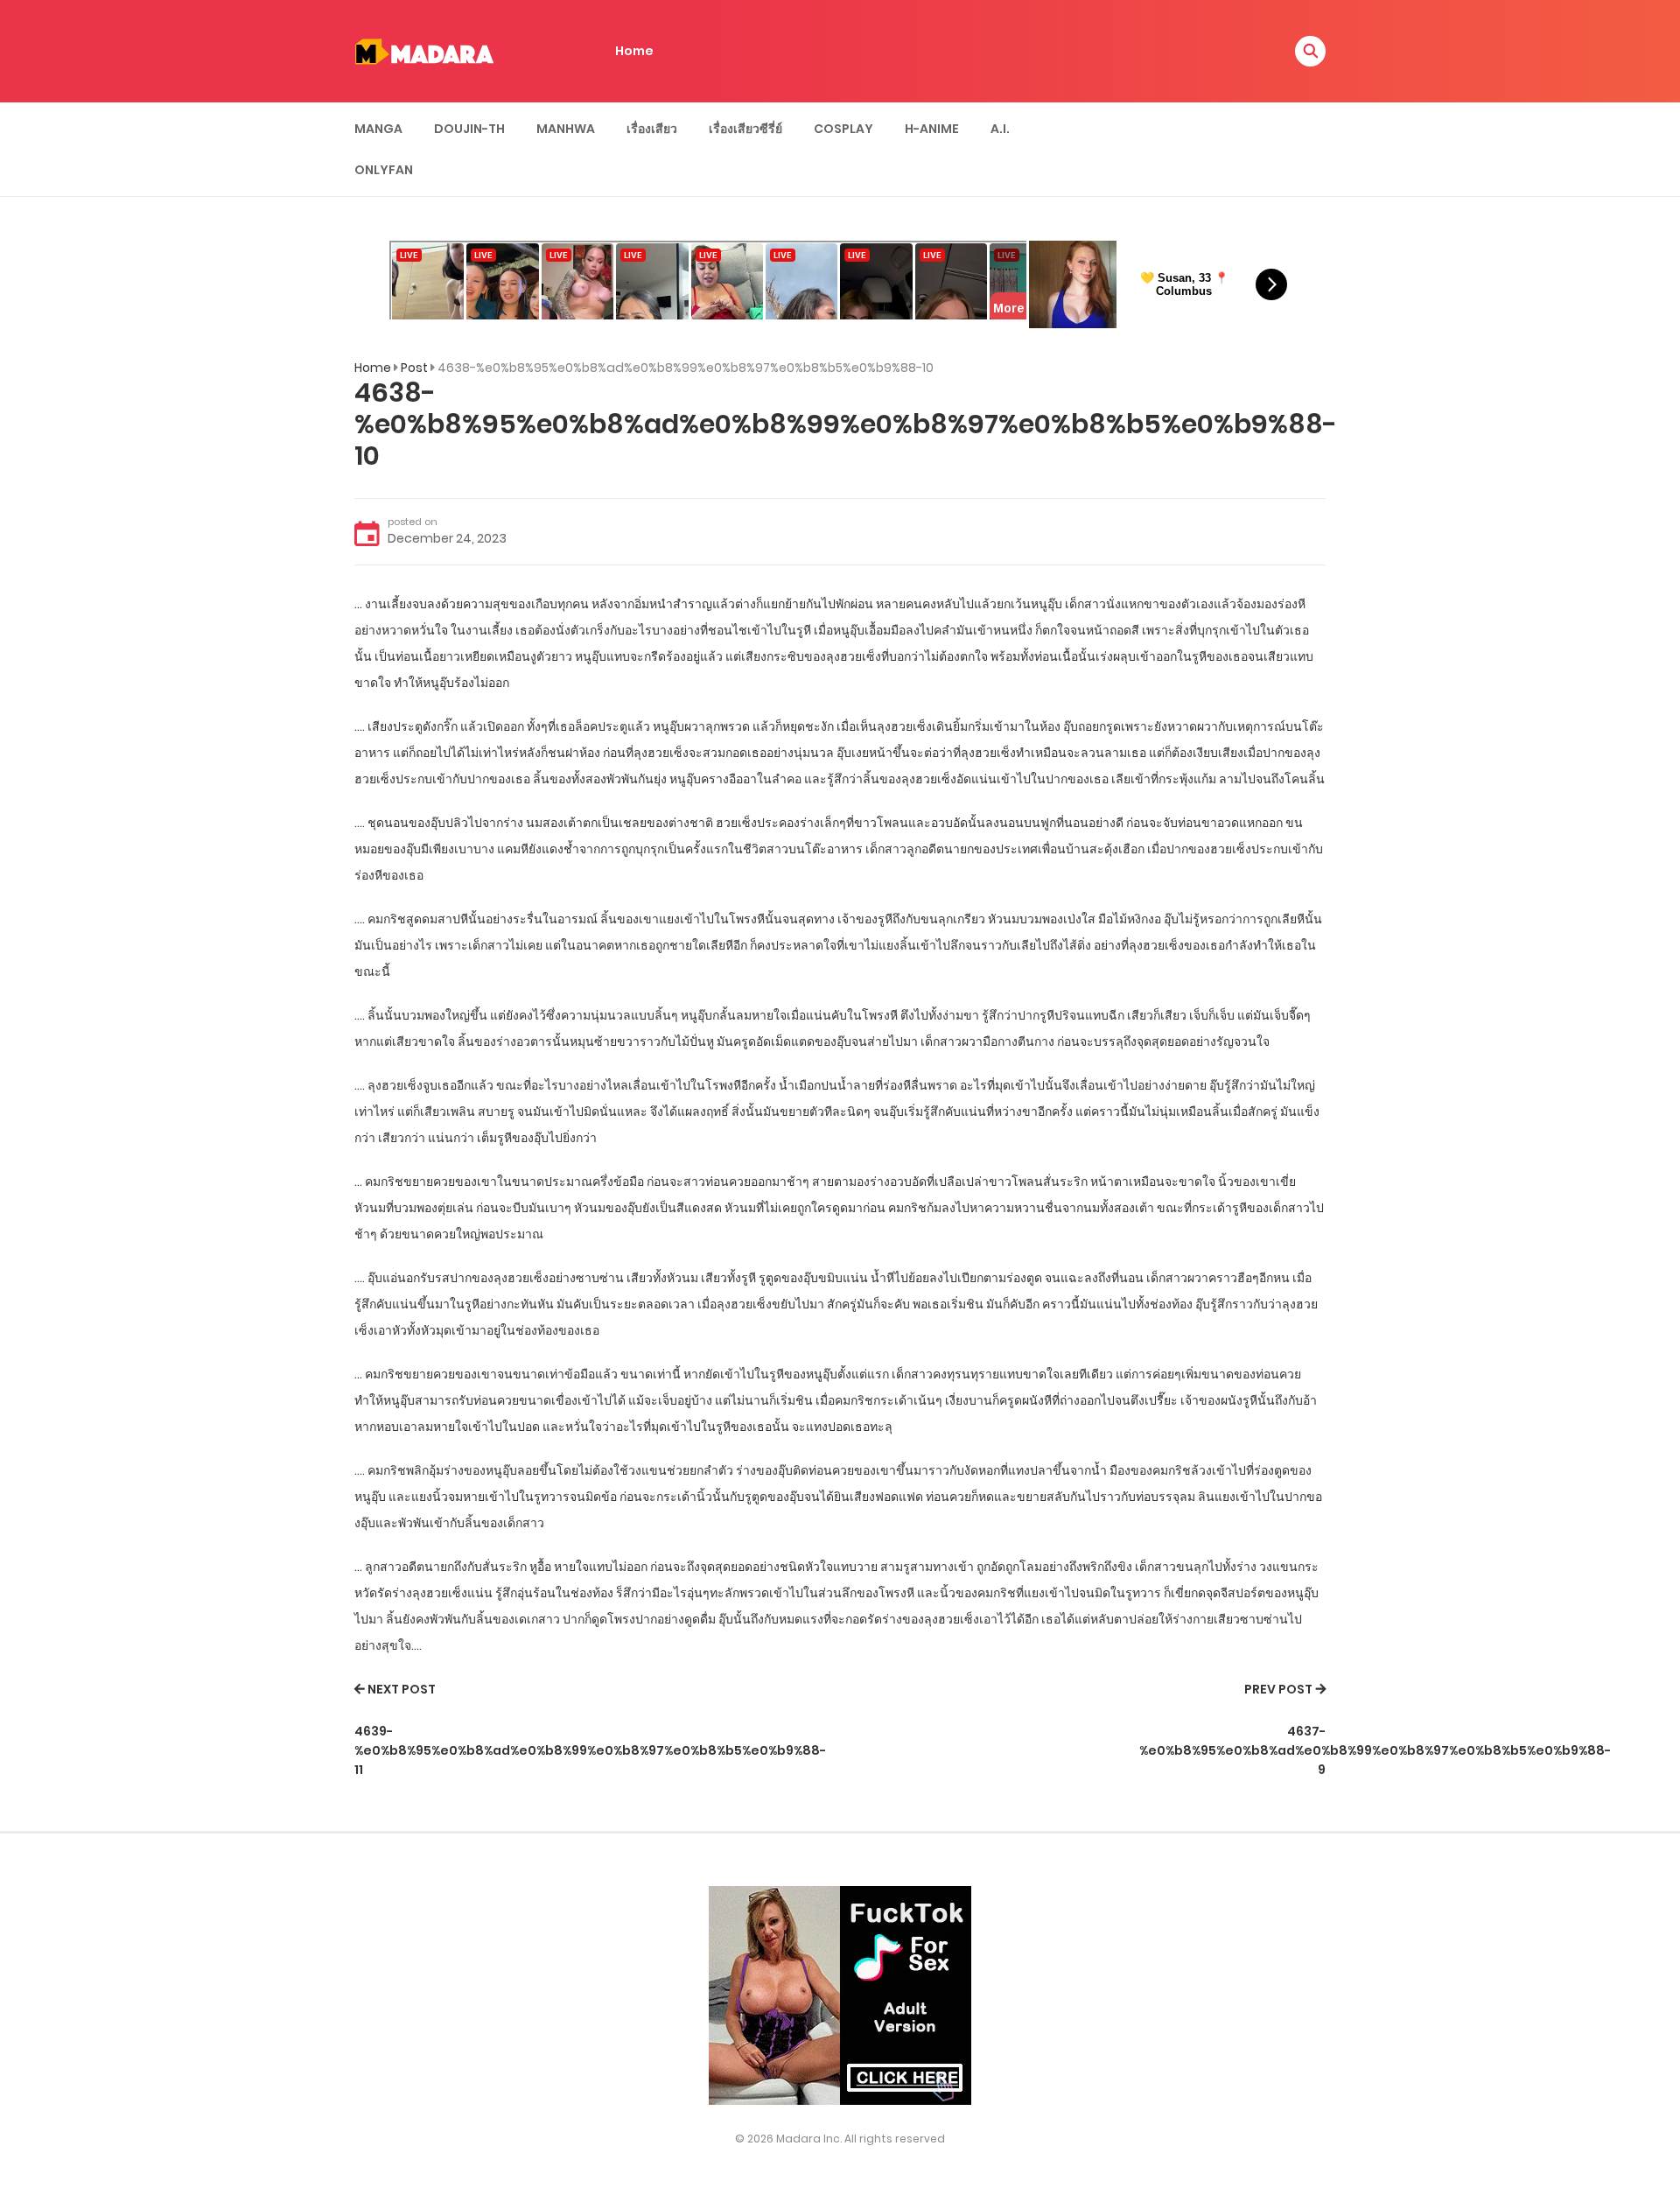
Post (414, 368)
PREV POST (1278, 1689)
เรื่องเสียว (652, 129)
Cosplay (843, 129)
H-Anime (932, 129)
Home (634, 51)
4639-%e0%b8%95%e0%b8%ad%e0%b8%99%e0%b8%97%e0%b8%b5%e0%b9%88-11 (590, 1751)
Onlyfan (384, 170)
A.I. (1000, 129)
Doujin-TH (469, 129)
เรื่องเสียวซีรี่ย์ (745, 129)
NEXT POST (402, 1689)
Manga (378, 129)
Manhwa (566, 129)
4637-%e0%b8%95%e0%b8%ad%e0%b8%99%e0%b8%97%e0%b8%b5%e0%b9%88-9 (1375, 1751)
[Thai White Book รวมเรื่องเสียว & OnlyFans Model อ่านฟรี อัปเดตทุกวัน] (424, 50)
